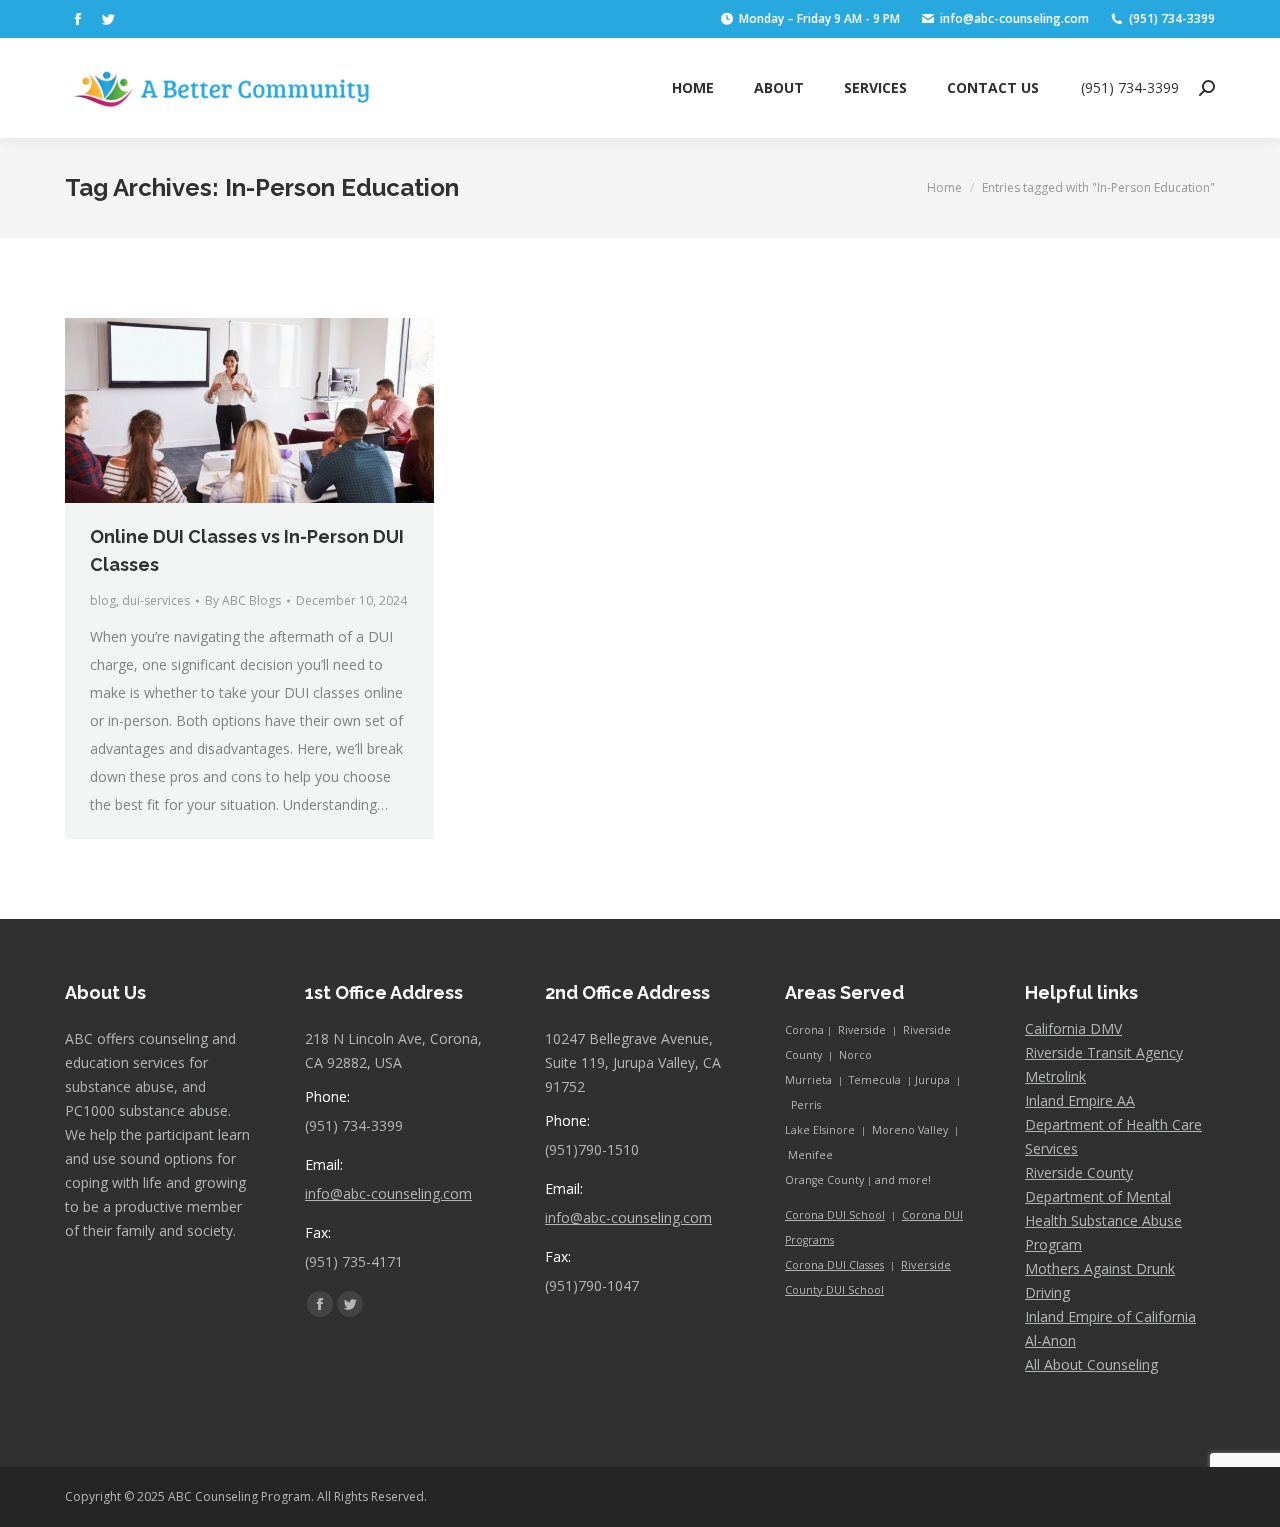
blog (103, 600)
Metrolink (1055, 1076)
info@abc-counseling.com (388, 1193)
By (243, 600)
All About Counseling (1091, 1364)
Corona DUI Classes (834, 1265)
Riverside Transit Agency (1104, 1052)
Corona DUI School (835, 1215)
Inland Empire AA (1080, 1100)
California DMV (1073, 1028)
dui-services (156, 600)
